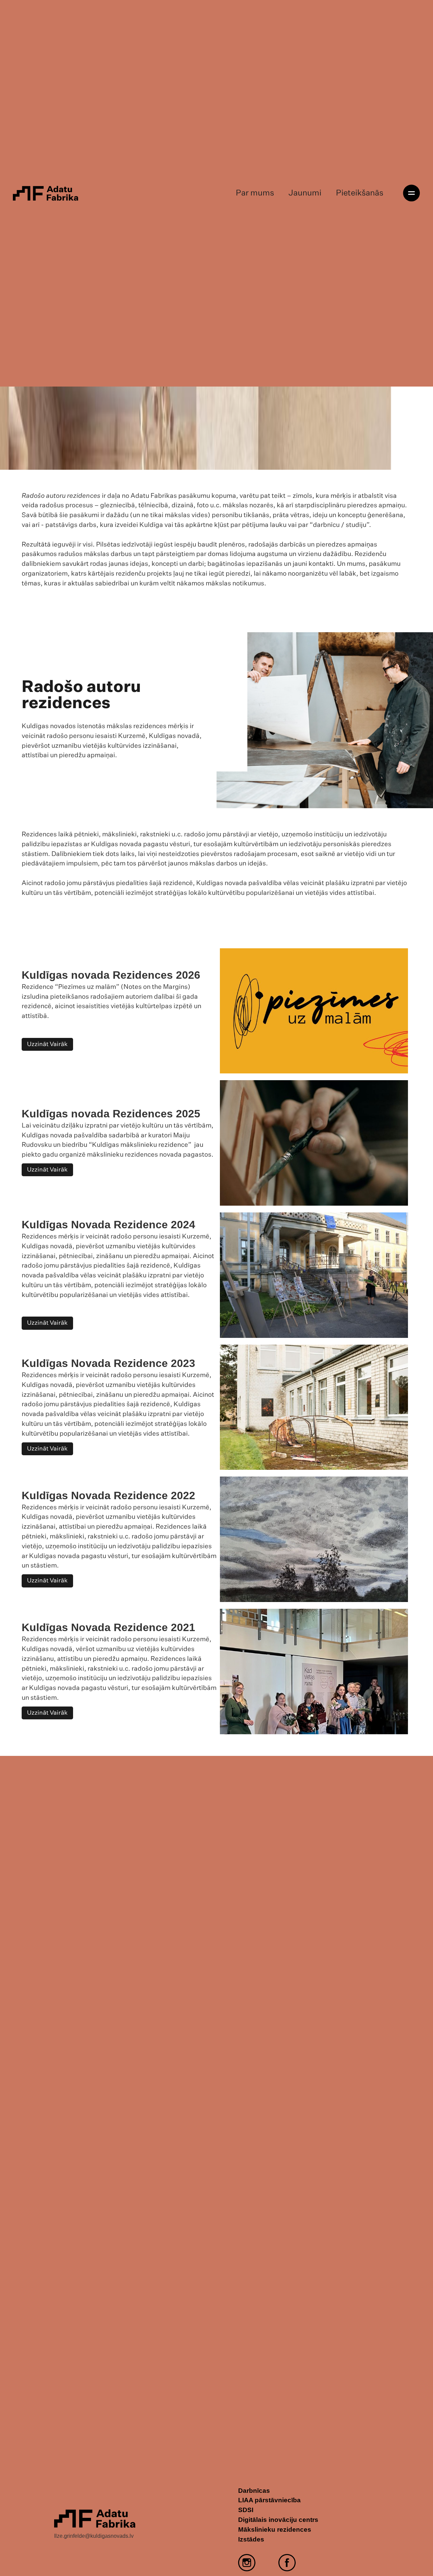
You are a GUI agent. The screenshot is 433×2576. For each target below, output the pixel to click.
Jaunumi (305, 193)
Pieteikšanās (360, 193)
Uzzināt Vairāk (47, 1044)
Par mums (255, 193)
